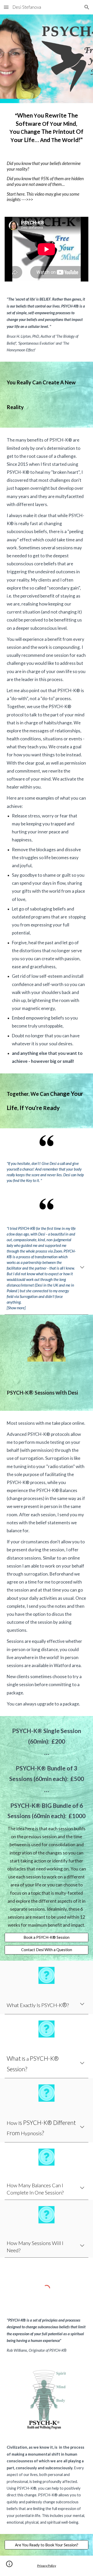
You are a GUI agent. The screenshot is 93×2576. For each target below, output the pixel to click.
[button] (6, 7)
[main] (47, 128)
